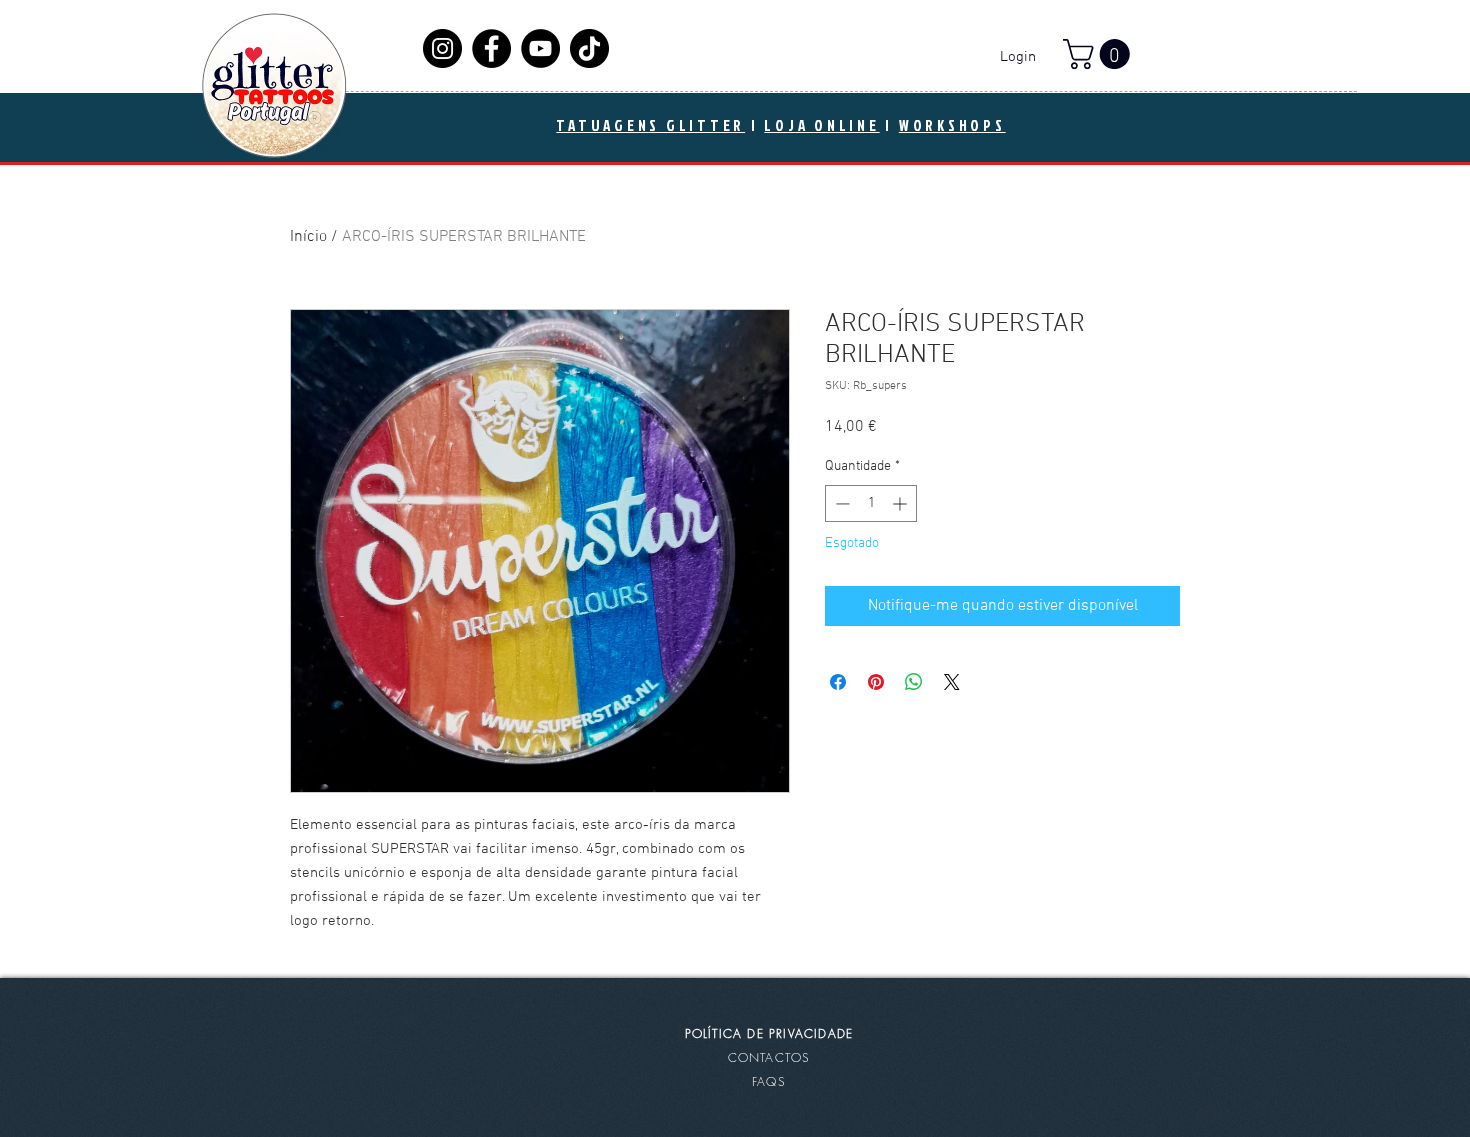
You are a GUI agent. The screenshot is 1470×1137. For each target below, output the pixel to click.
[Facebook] (491, 48)
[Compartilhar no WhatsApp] (914, 682)
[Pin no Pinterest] (876, 682)
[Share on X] (952, 682)
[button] (1100, 54)
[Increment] (901, 503)
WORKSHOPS (952, 125)
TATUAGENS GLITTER (650, 125)
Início (308, 237)
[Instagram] (442, 48)
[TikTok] (589, 48)
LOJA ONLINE (821, 125)
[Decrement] (840, 503)
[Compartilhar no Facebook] (838, 682)
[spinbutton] (871, 503)
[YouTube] (540, 48)
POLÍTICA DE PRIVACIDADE (769, 1033)
